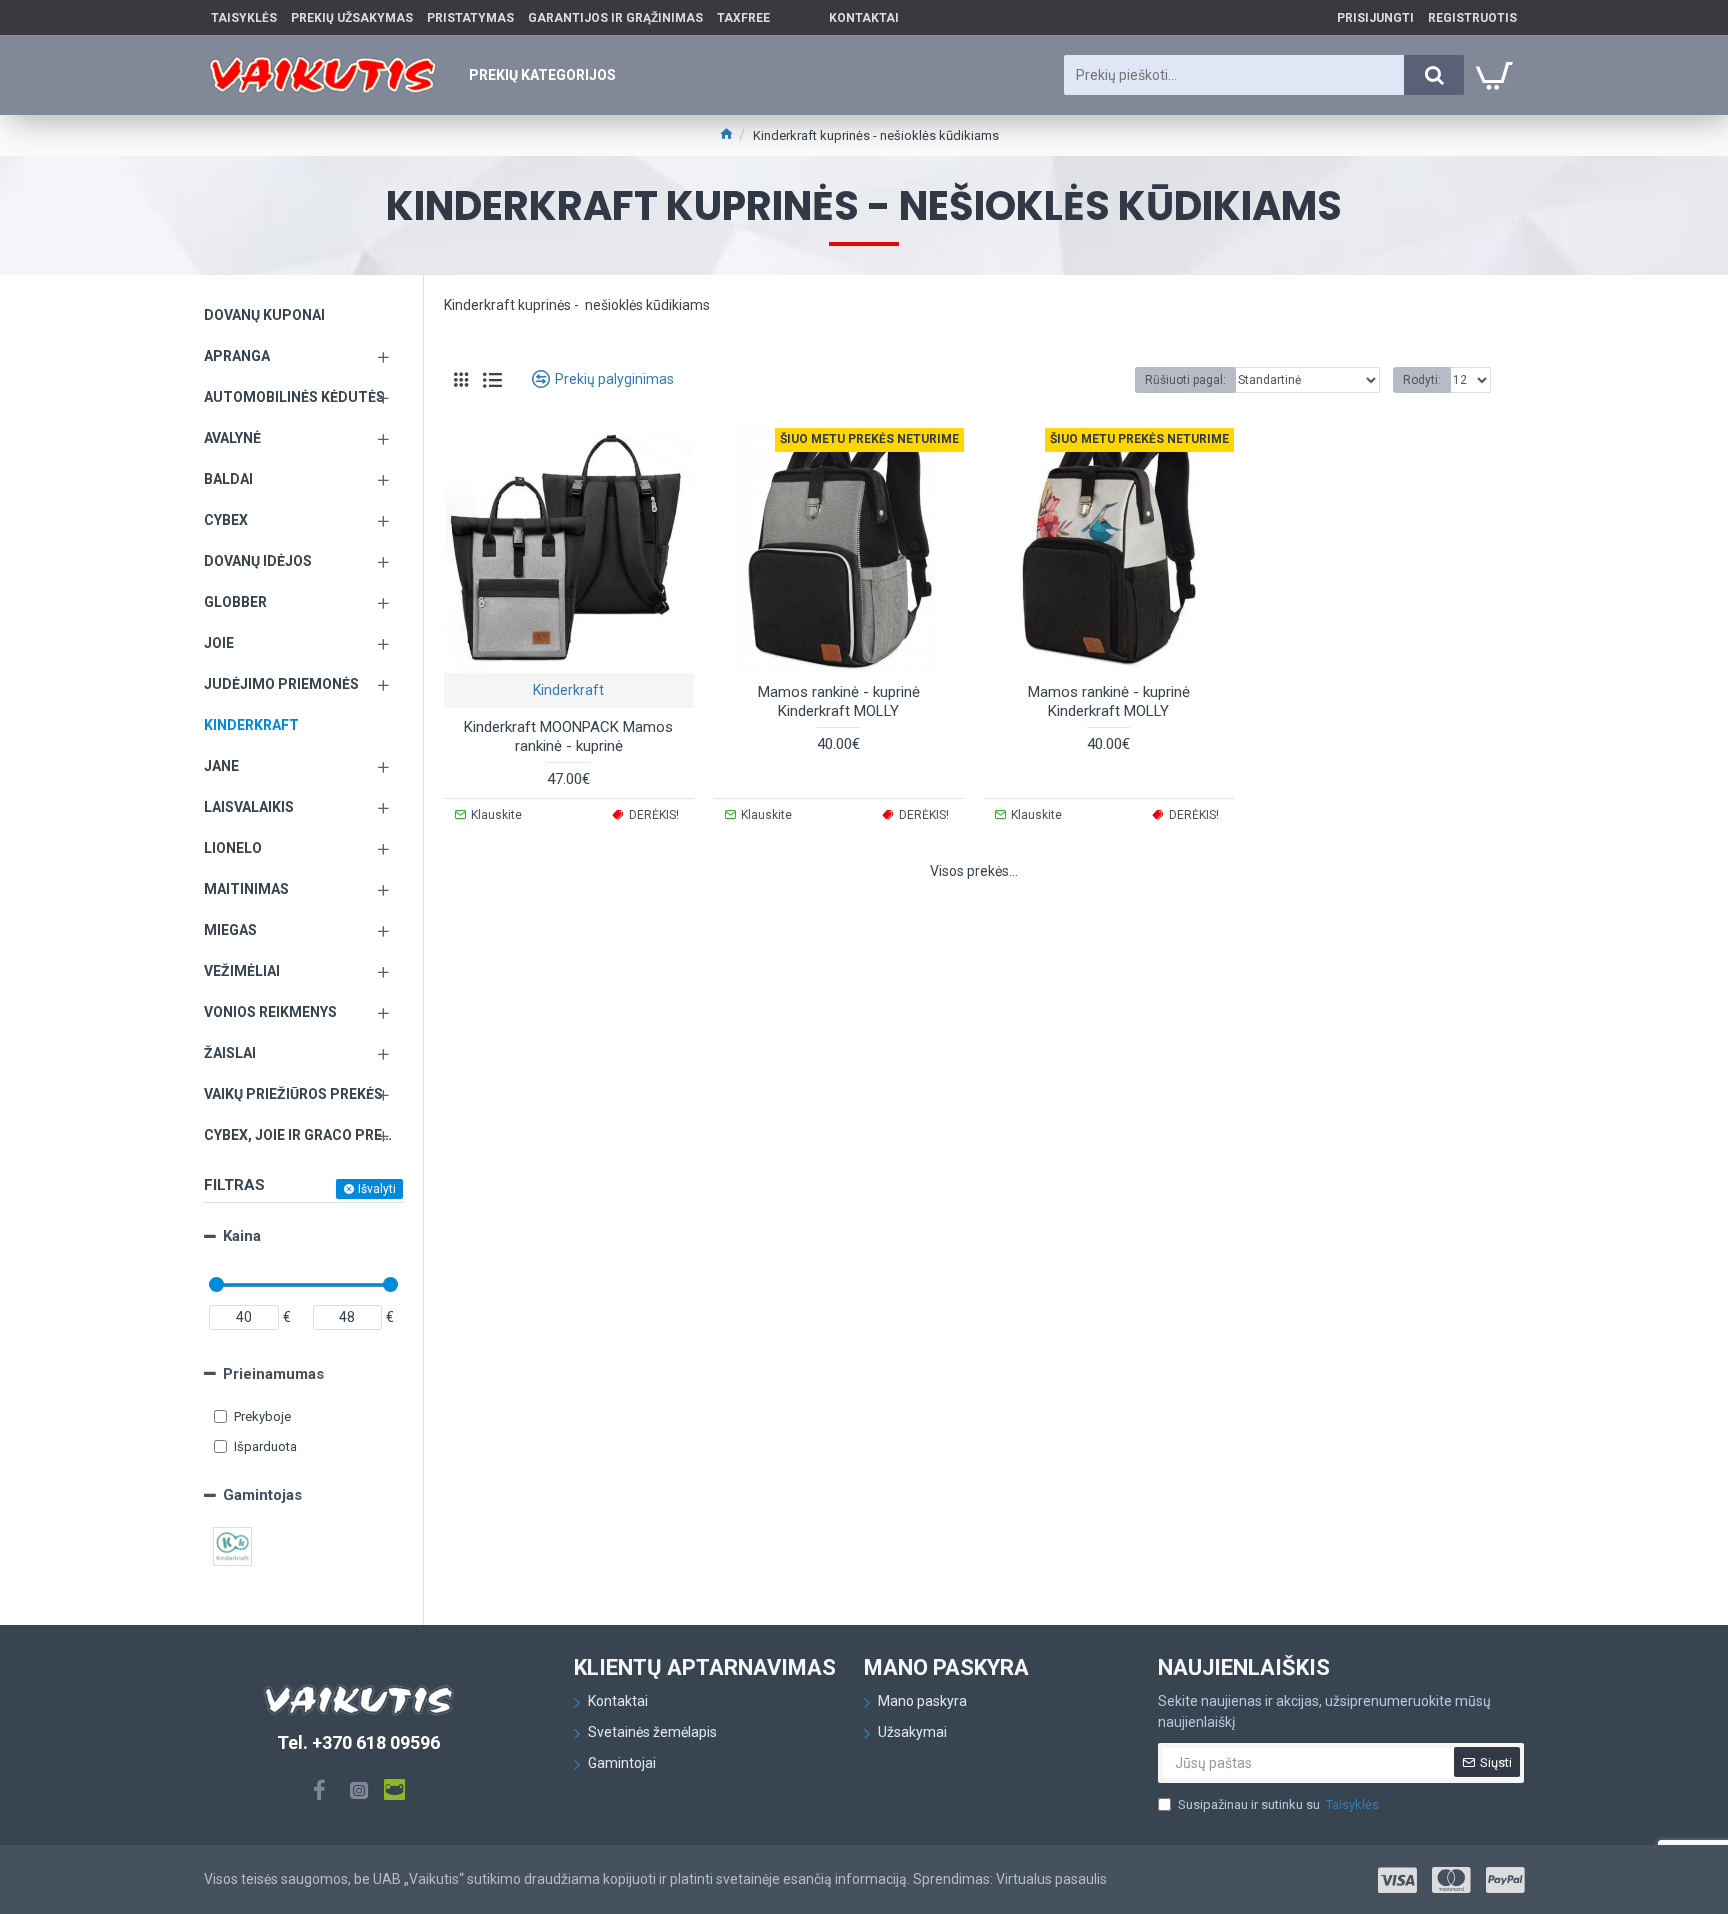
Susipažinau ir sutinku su (1278, 1804)
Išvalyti (377, 1189)
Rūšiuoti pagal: (1185, 380)
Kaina (242, 1236)
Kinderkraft (568, 690)
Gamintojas (262, 1495)
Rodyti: (1422, 380)
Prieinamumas (273, 1374)
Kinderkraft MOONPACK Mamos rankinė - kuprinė (568, 737)
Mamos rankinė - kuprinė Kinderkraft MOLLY (839, 702)
